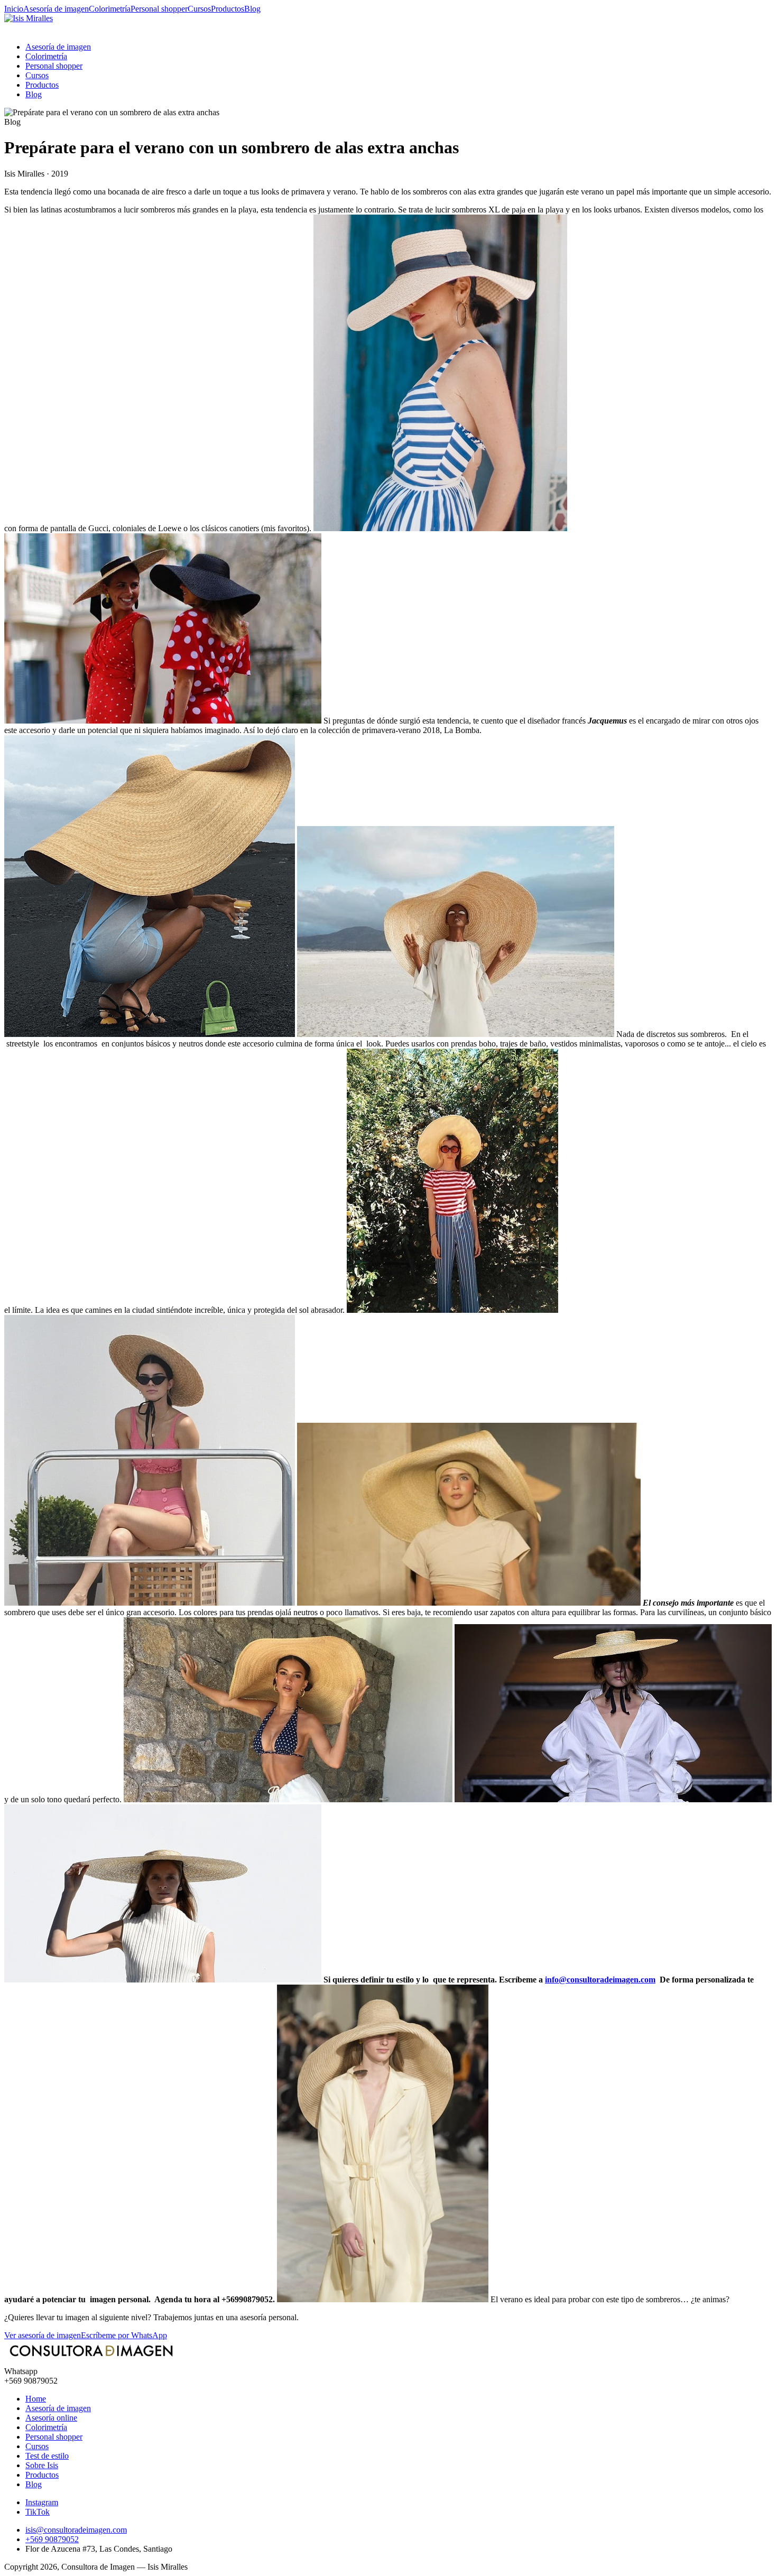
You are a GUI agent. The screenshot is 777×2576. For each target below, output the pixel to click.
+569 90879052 (52, 2539)
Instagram (42, 2502)
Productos (228, 9)
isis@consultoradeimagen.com (76, 2530)
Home (36, 2399)
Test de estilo (47, 2456)
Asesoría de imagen (56, 9)
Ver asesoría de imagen (43, 2335)
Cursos (199, 9)
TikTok (38, 2512)
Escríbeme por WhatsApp (124, 2335)
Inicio (14, 9)
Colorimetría (110, 9)
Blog (252, 9)
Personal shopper (159, 9)
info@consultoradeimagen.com (600, 1980)
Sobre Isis (42, 2465)
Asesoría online (51, 2418)
